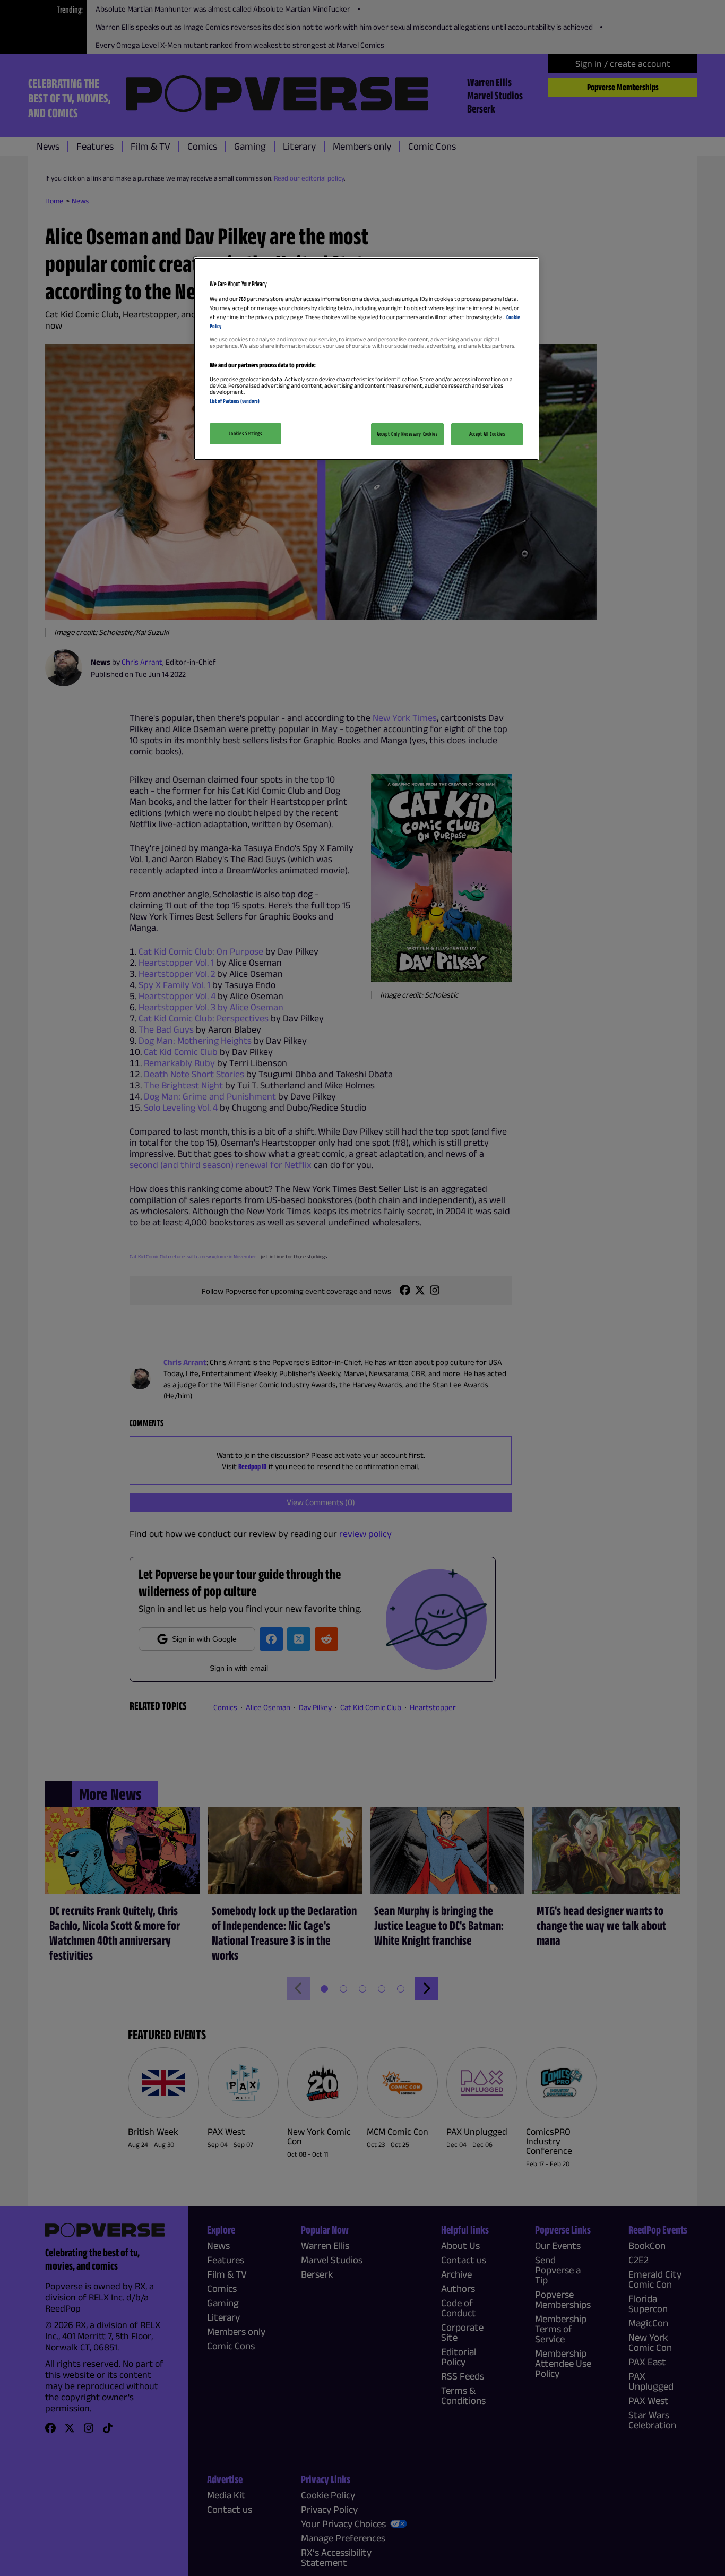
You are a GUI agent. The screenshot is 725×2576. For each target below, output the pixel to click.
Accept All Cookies (487, 434)
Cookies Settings (245, 433)
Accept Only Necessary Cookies (407, 434)
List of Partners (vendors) (235, 401)
